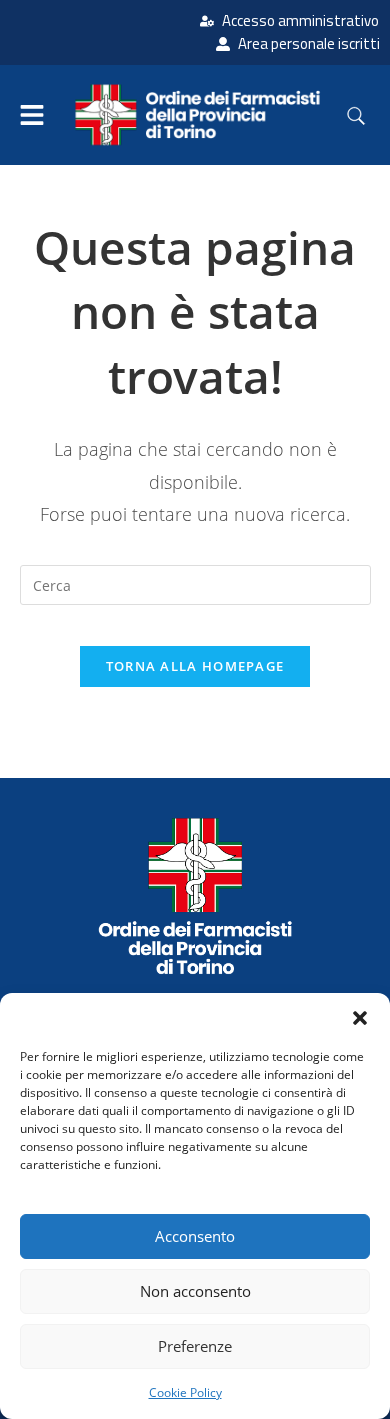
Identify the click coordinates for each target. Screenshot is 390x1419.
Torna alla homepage (195, 666)
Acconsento (195, 1236)
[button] (360, 1018)
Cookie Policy (185, 1392)
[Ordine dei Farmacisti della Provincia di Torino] (195, 896)
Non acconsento (195, 1291)
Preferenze (195, 1346)
